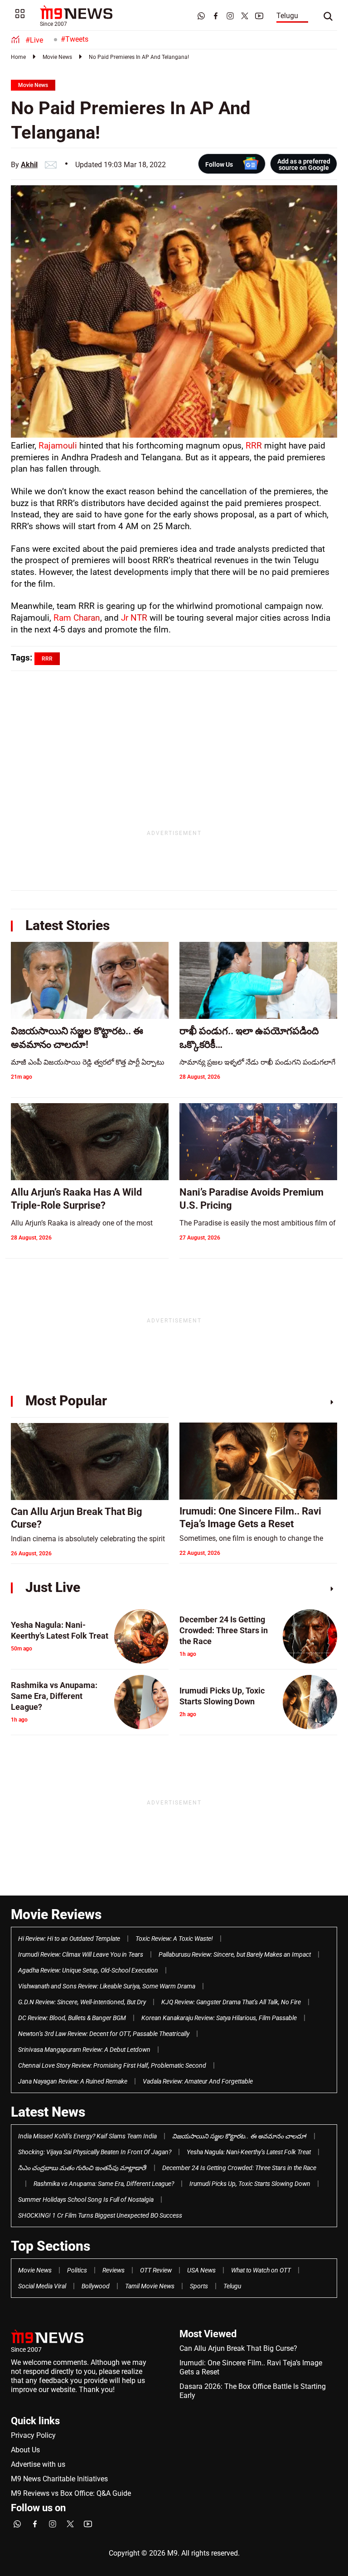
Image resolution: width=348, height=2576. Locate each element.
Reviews (114, 2270)
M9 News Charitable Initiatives (59, 2479)
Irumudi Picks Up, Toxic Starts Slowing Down (250, 2184)
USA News (201, 2270)
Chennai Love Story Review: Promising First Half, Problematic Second (112, 2065)
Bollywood (96, 2286)
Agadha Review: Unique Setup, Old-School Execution (88, 1970)
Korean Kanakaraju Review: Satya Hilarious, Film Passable (219, 2018)
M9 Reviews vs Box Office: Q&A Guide (71, 2493)
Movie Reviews (56, 1914)
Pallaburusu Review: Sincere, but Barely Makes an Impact (235, 1954)
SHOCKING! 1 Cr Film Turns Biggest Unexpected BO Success (100, 2215)
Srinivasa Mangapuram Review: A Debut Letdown (84, 2050)
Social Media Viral (42, 2286)
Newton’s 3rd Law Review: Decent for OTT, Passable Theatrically (104, 2034)
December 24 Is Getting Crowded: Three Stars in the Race (239, 2168)
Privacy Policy (33, 2435)
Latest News (48, 2112)
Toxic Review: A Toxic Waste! (174, 1939)
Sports (199, 2286)
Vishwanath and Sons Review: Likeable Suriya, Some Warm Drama (107, 1986)
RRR (254, 446)
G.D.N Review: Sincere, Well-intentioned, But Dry (82, 2002)
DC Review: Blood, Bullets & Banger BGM (72, 2018)
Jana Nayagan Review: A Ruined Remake (73, 2081)
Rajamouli (58, 446)
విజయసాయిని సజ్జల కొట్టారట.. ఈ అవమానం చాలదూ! (239, 2136)
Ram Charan (77, 618)
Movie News (57, 57)
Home (18, 57)
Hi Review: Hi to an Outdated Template (69, 1939)
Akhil (29, 165)
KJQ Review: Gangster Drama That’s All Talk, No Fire (231, 2002)
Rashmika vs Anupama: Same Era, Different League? (104, 2184)
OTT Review (156, 2270)
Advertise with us (38, 2464)
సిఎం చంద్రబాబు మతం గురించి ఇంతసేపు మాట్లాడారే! (82, 2168)
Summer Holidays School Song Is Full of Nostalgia (86, 2200)
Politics (77, 2270)
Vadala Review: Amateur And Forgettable (198, 2081)
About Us (25, 2450)
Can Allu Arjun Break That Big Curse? (238, 2348)
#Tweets (75, 39)
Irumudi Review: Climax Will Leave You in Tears (81, 1954)
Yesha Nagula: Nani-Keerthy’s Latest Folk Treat (249, 2152)
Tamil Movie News (150, 2286)
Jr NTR (134, 618)
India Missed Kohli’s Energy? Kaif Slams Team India (87, 2136)
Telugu (287, 16)
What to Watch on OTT (261, 2270)
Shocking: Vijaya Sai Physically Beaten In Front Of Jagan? (95, 2152)
